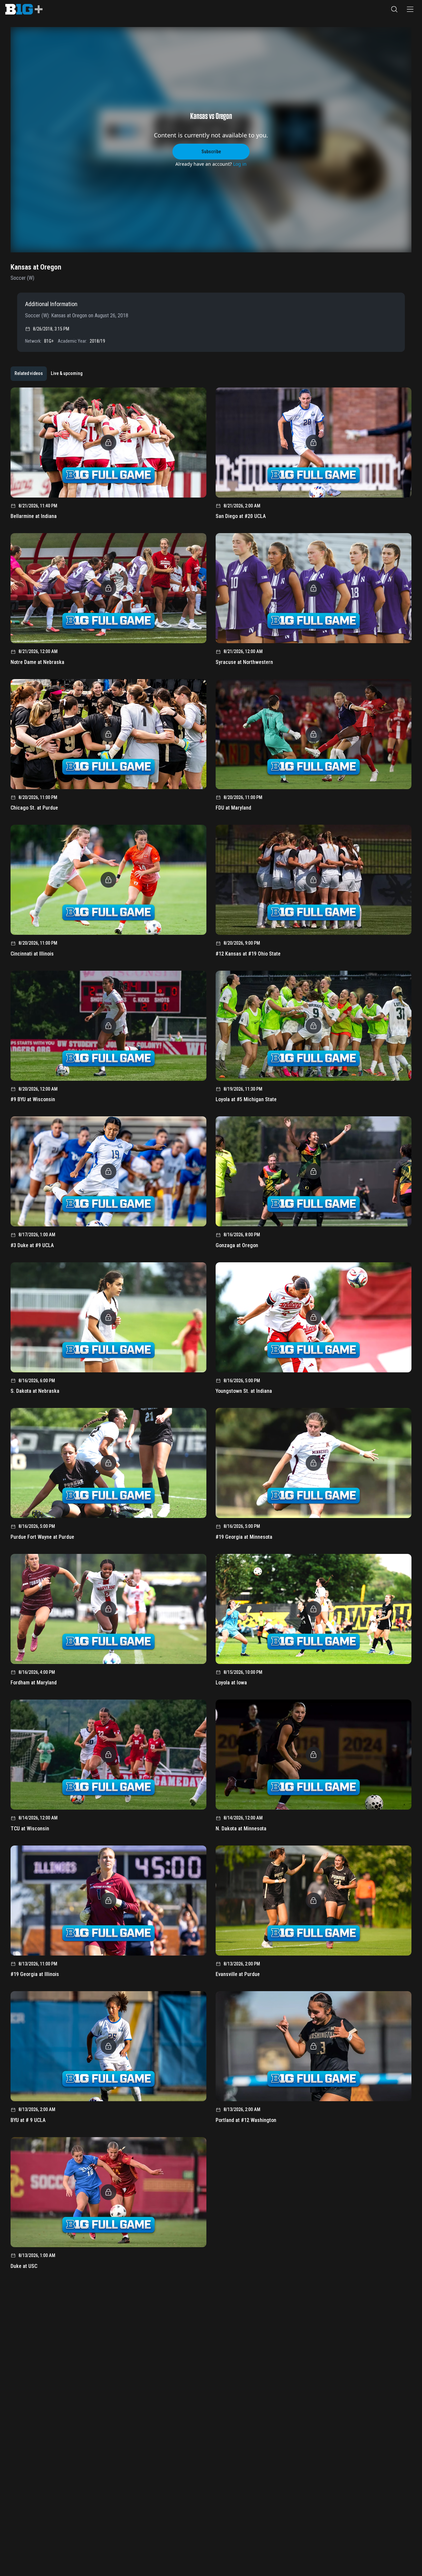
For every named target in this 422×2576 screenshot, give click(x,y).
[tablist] (48, 374)
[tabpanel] (211, 1331)
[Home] (24, 9)
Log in (240, 164)
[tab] (29, 374)
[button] (394, 9)
